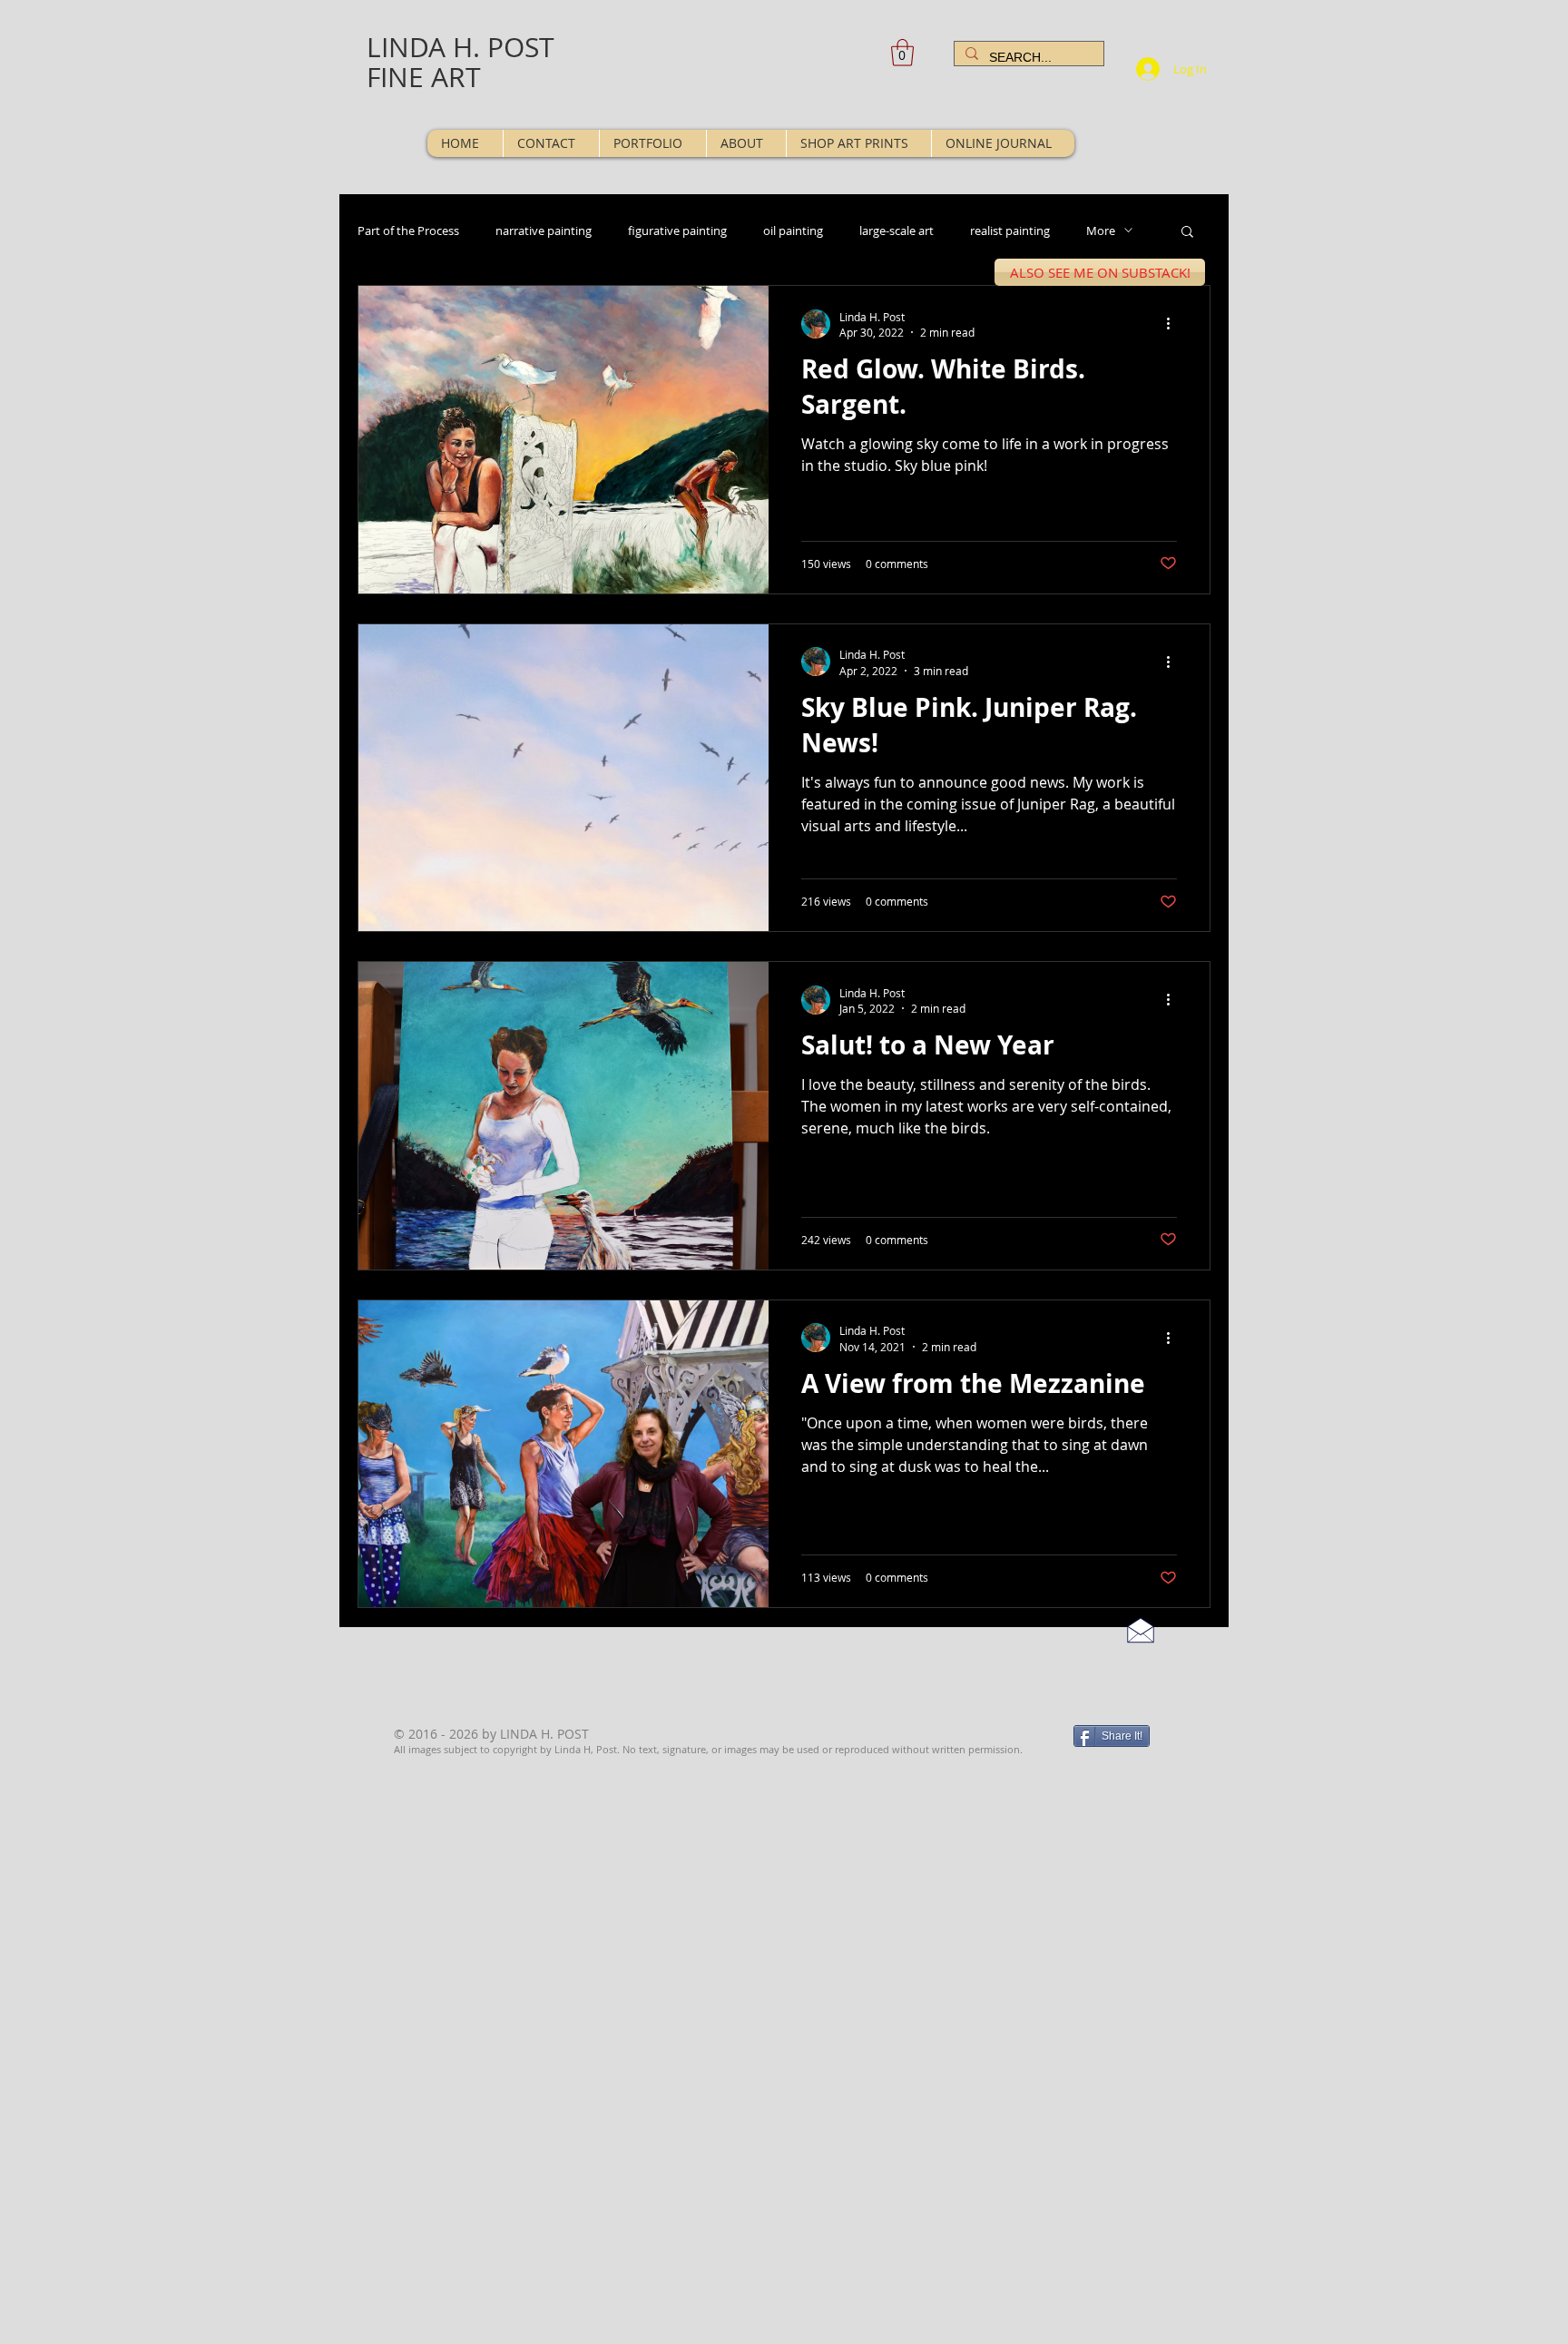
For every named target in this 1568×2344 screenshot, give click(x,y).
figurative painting (677, 230)
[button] (902, 53)
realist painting (1010, 230)
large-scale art (897, 230)
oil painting (793, 230)
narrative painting (544, 230)
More (1101, 230)
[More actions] (1174, 324)
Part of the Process (408, 230)
